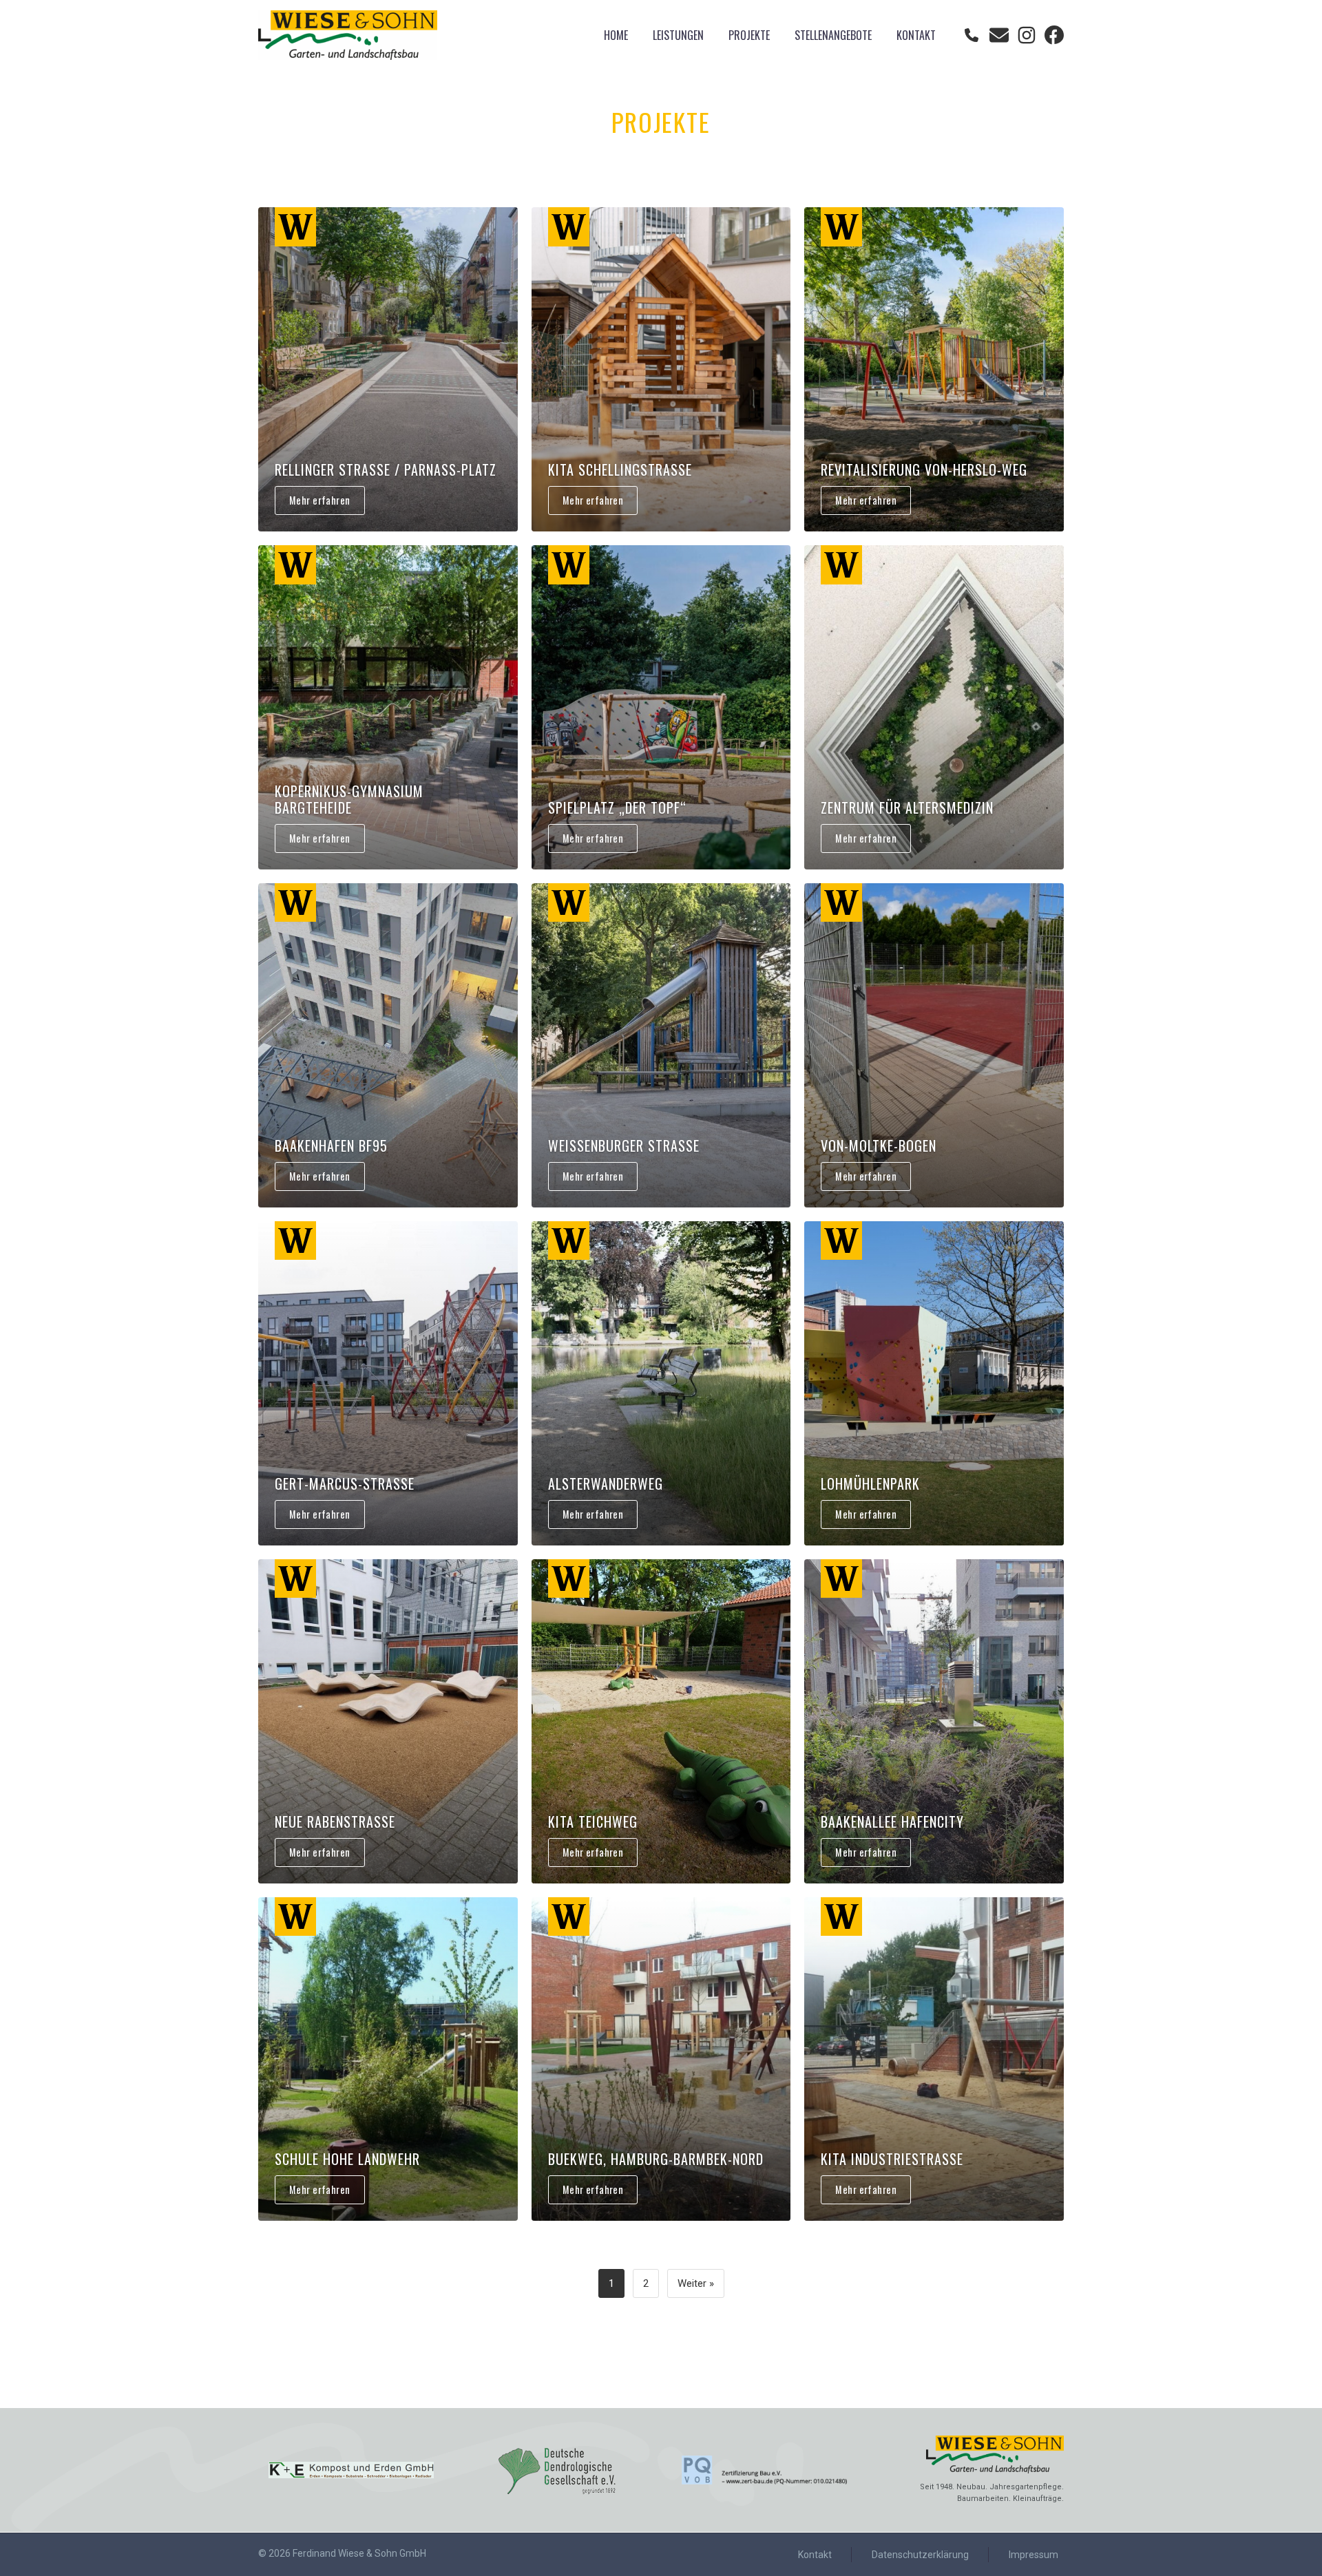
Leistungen (678, 35)
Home (616, 35)
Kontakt (916, 35)
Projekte (749, 35)
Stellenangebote (833, 35)
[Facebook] (1054, 35)
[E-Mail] (999, 35)
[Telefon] (972, 35)
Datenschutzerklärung (920, 2555)
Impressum (1034, 2555)
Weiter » (696, 2283)
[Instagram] (1027, 35)
